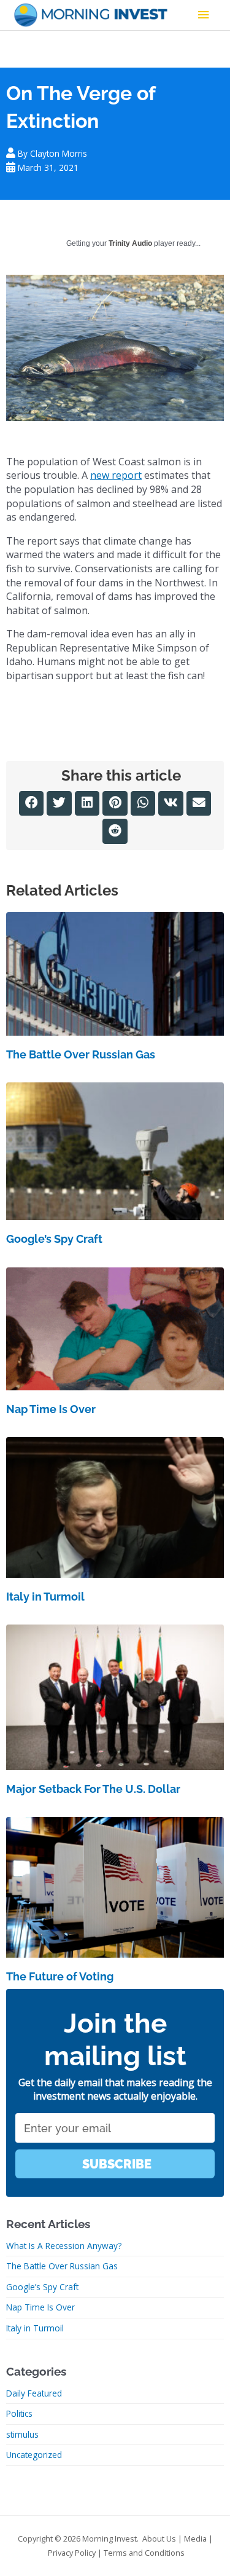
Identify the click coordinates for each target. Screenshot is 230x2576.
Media (195, 2539)
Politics (19, 2413)
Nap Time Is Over (51, 1409)
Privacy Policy (72, 2553)
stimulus (22, 2434)
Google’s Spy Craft (54, 1239)
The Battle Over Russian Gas (81, 1054)
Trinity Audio (130, 243)
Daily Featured (34, 2393)
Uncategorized (34, 2455)
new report (116, 475)
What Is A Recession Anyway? (64, 2246)
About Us (159, 2539)
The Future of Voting (60, 1976)
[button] (32, 804)
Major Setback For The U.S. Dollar (93, 1789)
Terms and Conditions (144, 2553)
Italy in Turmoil (45, 1597)
